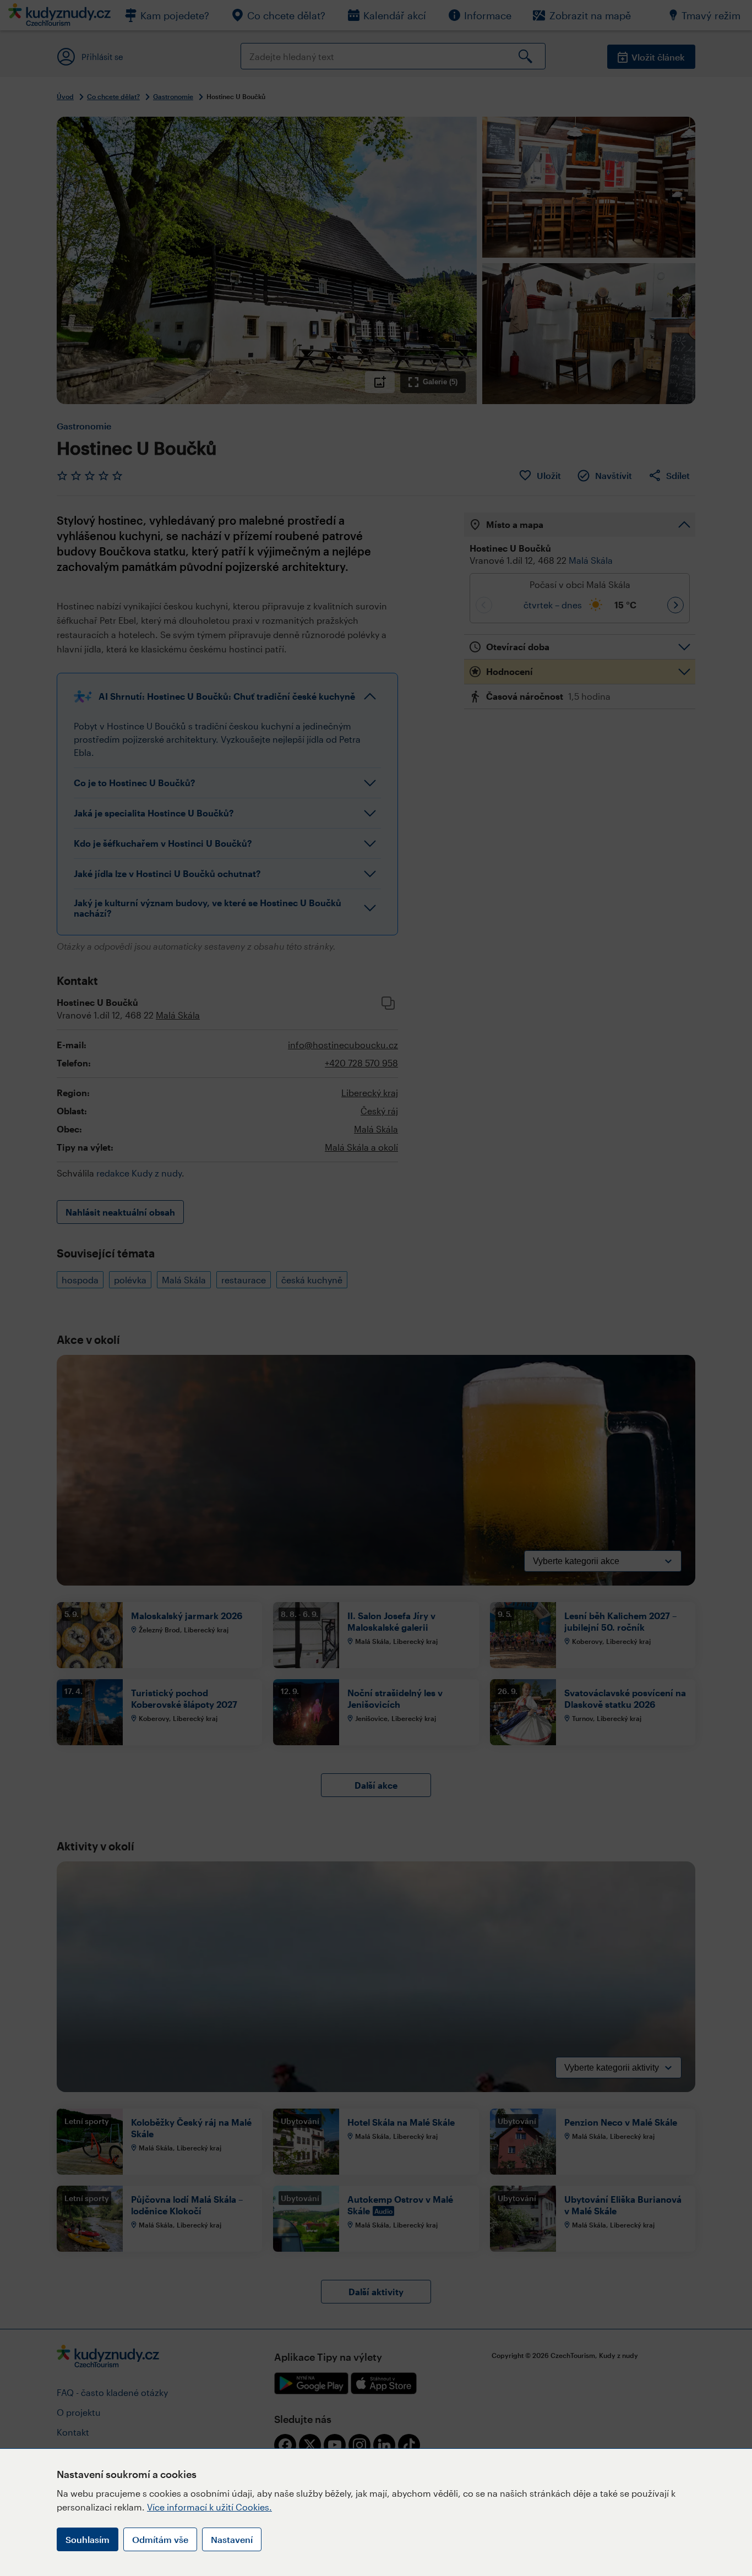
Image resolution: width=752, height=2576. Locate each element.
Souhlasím (88, 2539)
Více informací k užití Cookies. (209, 2507)
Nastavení (232, 2539)
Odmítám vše (160, 2539)
